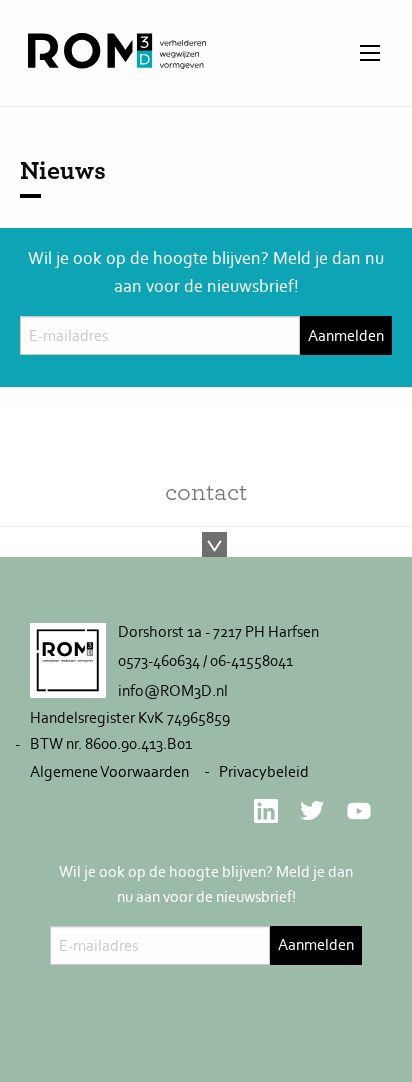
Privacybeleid (264, 771)
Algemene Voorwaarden (109, 771)
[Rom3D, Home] (117, 62)
